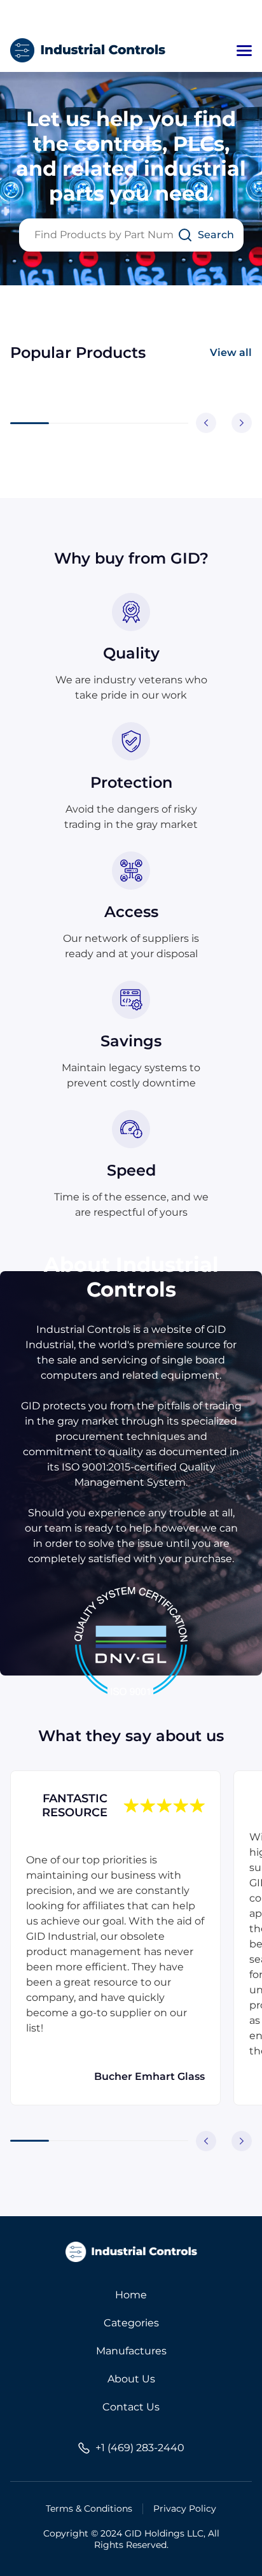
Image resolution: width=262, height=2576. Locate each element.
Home (131, 2295)
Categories (131, 2323)
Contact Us (131, 2407)
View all (231, 352)
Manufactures (131, 2351)
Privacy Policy (185, 2508)
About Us (131, 2379)
